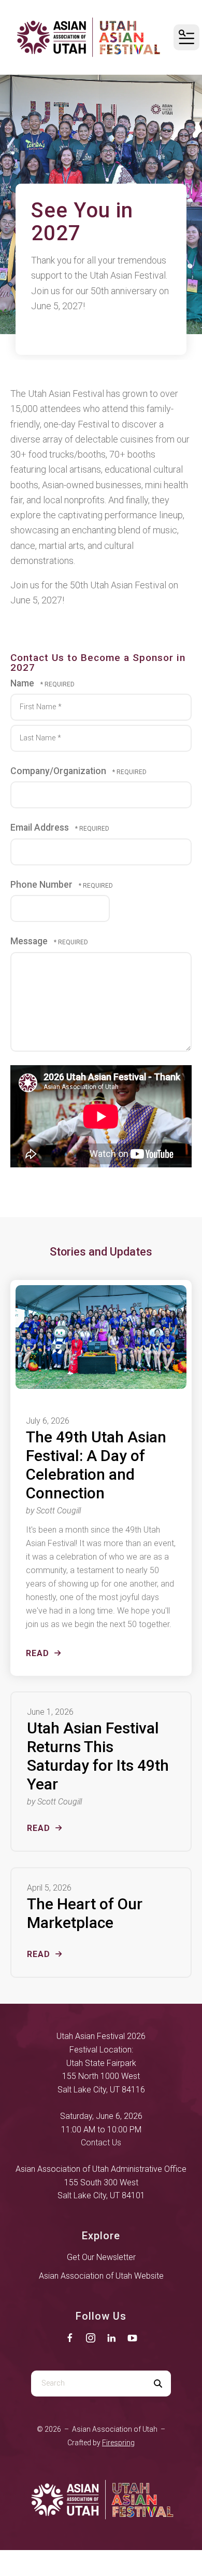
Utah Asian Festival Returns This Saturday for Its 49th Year (98, 1756)
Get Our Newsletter (101, 2257)
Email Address (41, 828)
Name (23, 683)
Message (30, 941)
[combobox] (88, 2384)
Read (38, 1653)
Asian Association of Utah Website (101, 2276)
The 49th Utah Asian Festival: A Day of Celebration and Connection (96, 1465)
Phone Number (42, 885)
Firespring (118, 2443)
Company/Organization (59, 771)
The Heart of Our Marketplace (85, 1913)
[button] (186, 37)
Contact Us (101, 2143)
